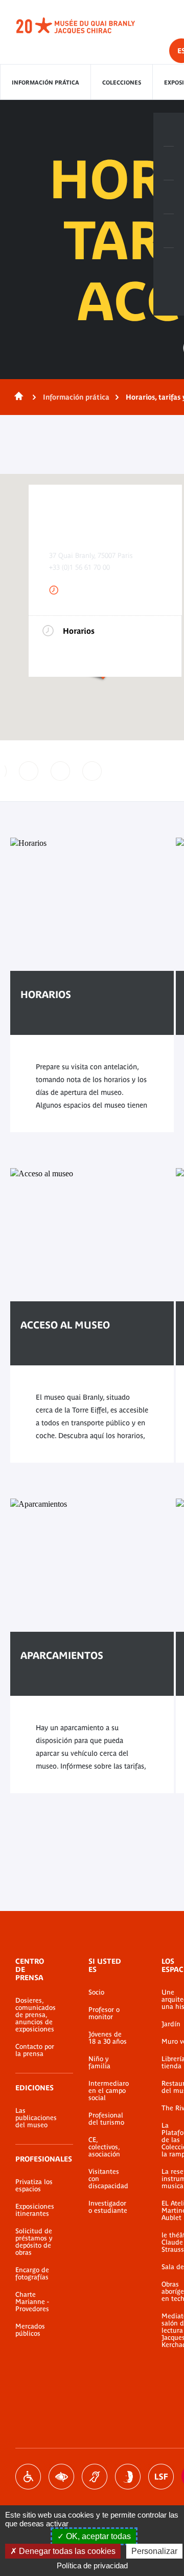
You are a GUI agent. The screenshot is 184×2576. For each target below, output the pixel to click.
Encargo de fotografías (32, 2274)
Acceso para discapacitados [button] (60, 771)
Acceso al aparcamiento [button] (29, 771)
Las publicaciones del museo (36, 2118)
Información (169, 163)
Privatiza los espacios (34, 2186)
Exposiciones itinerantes (35, 2210)
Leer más (52, 1026)
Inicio (17, 397)
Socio (96, 1992)
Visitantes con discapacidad (108, 2179)
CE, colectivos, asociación (104, 2147)
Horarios (79, 631)
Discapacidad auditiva (95, 2477)
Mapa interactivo (169, 265)
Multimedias (169, 231)
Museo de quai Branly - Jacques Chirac (87, 26)
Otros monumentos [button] (92, 771)
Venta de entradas (169, 130)
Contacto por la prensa (35, 2050)
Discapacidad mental (128, 2477)
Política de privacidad (92, 2565)
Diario (169, 197)
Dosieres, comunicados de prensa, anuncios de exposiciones (36, 2015)
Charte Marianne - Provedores (32, 2302)
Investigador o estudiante (108, 2207)
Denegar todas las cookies (66, 2551)
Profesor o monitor (104, 2013)
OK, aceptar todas (97, 2536)
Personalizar (154, 2551)
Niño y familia (99, 2063)
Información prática (45, 82)
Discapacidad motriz (28, 2477)
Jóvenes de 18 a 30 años (108, 2038)
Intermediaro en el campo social (109, 2091)
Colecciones (122, 82)
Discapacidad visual (61, 2477)
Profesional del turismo (106, 2119)
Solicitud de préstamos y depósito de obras (34, 2242)
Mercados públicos (30, 2330)
